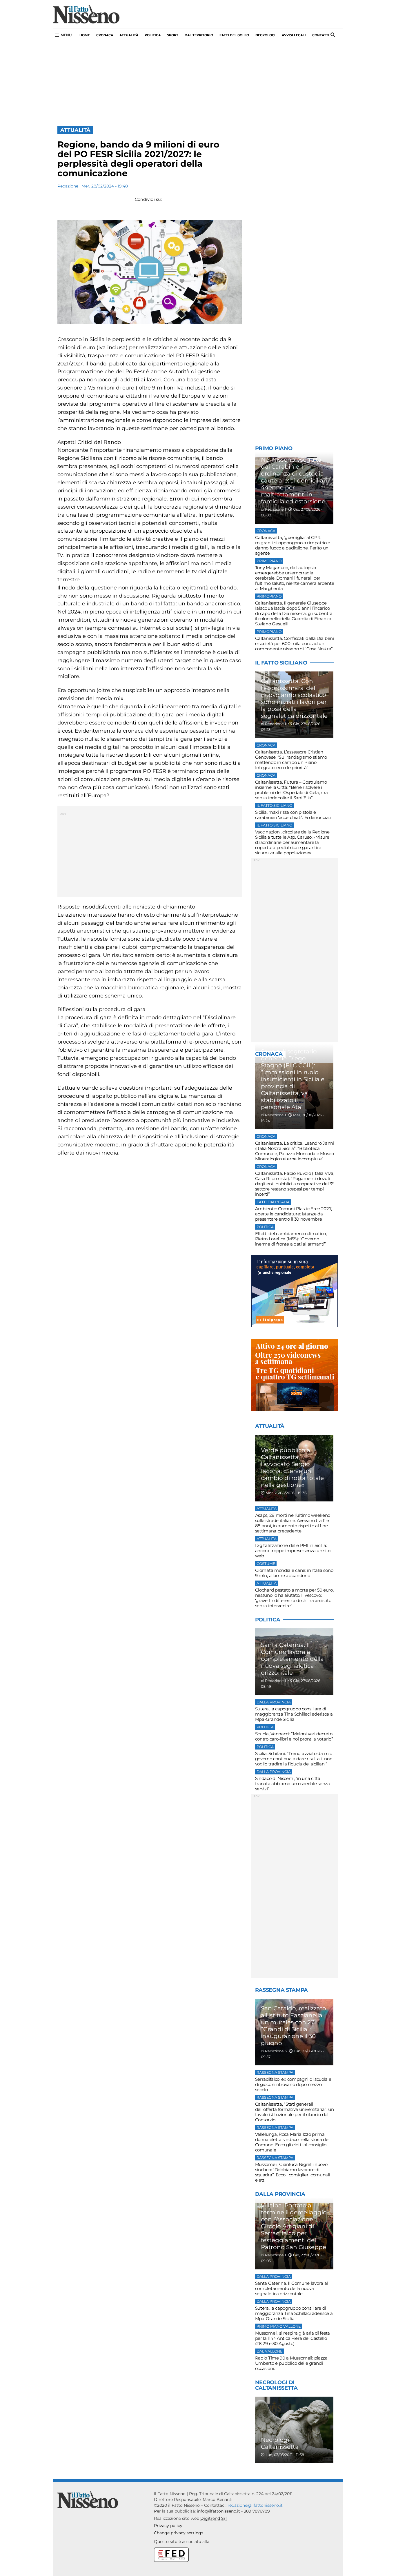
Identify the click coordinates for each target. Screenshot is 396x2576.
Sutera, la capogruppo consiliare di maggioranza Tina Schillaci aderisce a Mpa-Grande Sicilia (294, 1714)
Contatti (321, 35)
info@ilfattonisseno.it (218, 2511)
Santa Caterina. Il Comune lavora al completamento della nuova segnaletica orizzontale (292, 2288)
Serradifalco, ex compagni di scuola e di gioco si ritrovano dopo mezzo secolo (293, 2084)
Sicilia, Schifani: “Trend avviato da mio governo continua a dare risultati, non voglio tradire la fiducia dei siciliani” (294, 1759)
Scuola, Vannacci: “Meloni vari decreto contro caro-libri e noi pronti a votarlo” (294, 1736)
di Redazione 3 (274, 2051)
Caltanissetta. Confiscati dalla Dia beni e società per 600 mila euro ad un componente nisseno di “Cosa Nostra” (295, 643)
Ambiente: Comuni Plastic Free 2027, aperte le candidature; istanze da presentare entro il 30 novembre (294, 1214)
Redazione (68, 186)
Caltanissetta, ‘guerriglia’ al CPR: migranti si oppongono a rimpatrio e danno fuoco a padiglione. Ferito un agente (293, 545)
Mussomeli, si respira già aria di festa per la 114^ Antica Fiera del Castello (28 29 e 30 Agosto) (293, 2338)
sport (173, 35)
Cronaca (105, 35)
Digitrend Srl (214, 2518)
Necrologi (265, 35)
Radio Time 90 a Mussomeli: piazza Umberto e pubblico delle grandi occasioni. (291, 2363)
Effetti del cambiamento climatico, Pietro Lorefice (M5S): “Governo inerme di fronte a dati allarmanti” (291, 1239)
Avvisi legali (294, 35)
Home (85, 35)
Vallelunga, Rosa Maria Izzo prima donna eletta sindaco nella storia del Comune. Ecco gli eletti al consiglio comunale (292, 2142)
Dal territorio (199, 35)
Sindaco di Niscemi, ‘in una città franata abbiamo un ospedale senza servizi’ (293, 1784)
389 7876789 (257, 2511)
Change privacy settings (179, 2533)
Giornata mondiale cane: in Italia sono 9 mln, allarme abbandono (294, 1573)
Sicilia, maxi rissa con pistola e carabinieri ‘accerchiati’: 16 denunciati (293, 815)
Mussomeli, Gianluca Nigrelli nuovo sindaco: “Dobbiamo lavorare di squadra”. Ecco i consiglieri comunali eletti (293, 2172)
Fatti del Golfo (234, 35)
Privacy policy (168, 2526)
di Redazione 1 (274, 509)
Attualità (129, 35)
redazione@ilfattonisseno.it (255, 2505)
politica (153, 35)
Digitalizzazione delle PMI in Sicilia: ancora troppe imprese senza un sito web (293, 1551)
